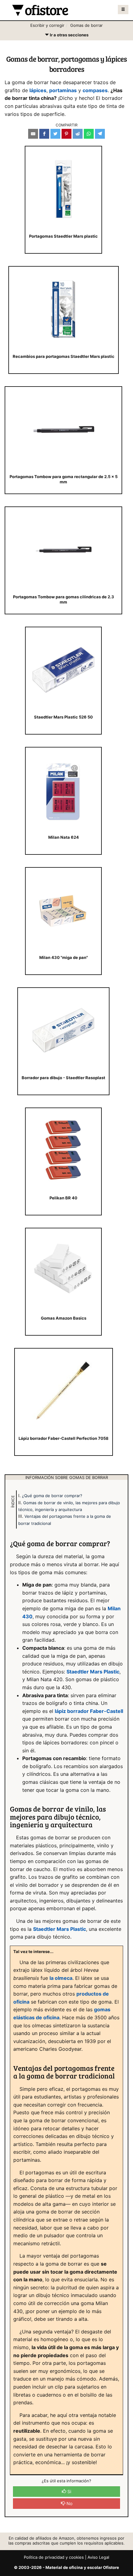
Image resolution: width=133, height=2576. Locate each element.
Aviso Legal (98, 2557)
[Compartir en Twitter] (55, 134)
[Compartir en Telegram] (100, 134)
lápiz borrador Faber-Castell (89, 1711)
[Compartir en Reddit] (78, 134)
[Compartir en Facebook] (44, 134)
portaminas (63, 90)
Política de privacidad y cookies (54, 2557)
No (69, 2503)
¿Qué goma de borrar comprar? (52, 1496)
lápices (38, 90)
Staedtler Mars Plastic (93, 1672)
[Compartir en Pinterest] (66, 134)
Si (69, 2491)
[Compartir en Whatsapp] (89, 134)
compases (95, 90)
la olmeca (61, 1978)
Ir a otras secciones (66, 36)
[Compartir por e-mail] (33, 134)
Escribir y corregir (47, 25)
